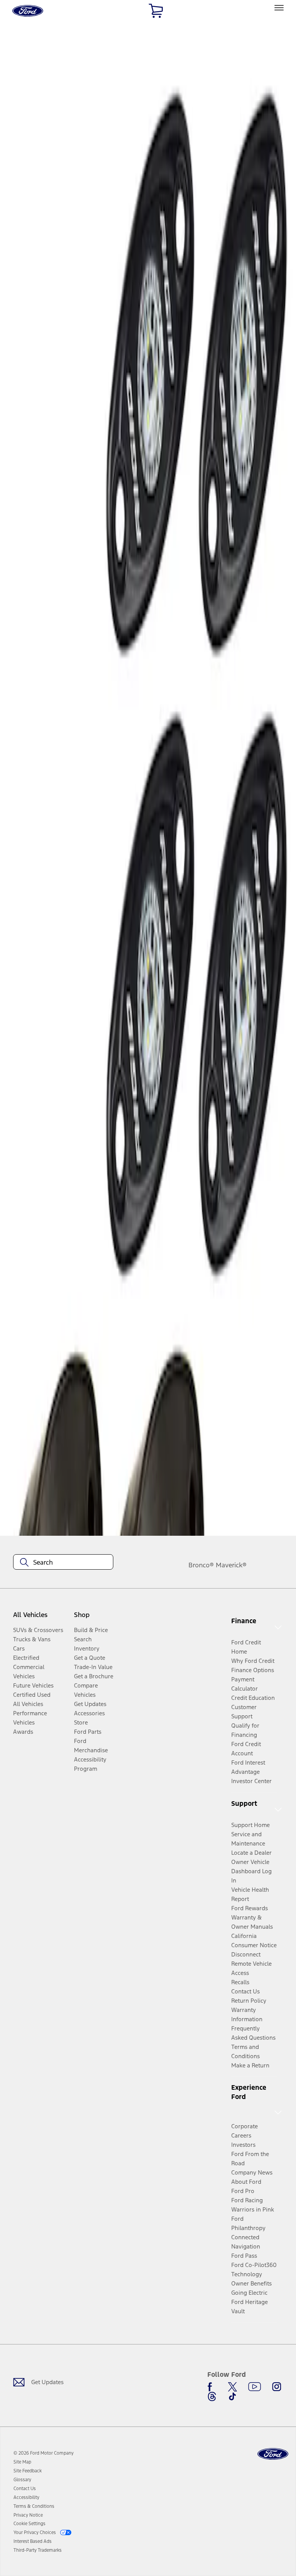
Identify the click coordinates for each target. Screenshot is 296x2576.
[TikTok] (232, 2396)
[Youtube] (255, 2387)
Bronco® (201, 1565)
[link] (22, 2462)
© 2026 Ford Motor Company (44, 2453)
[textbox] (63, 1562)
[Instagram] (277, 2387)
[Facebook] (212, 2387)
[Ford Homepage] (273, 2454)
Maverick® (231, 1565)
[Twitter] (232, 2387)
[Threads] (212, 2396)
